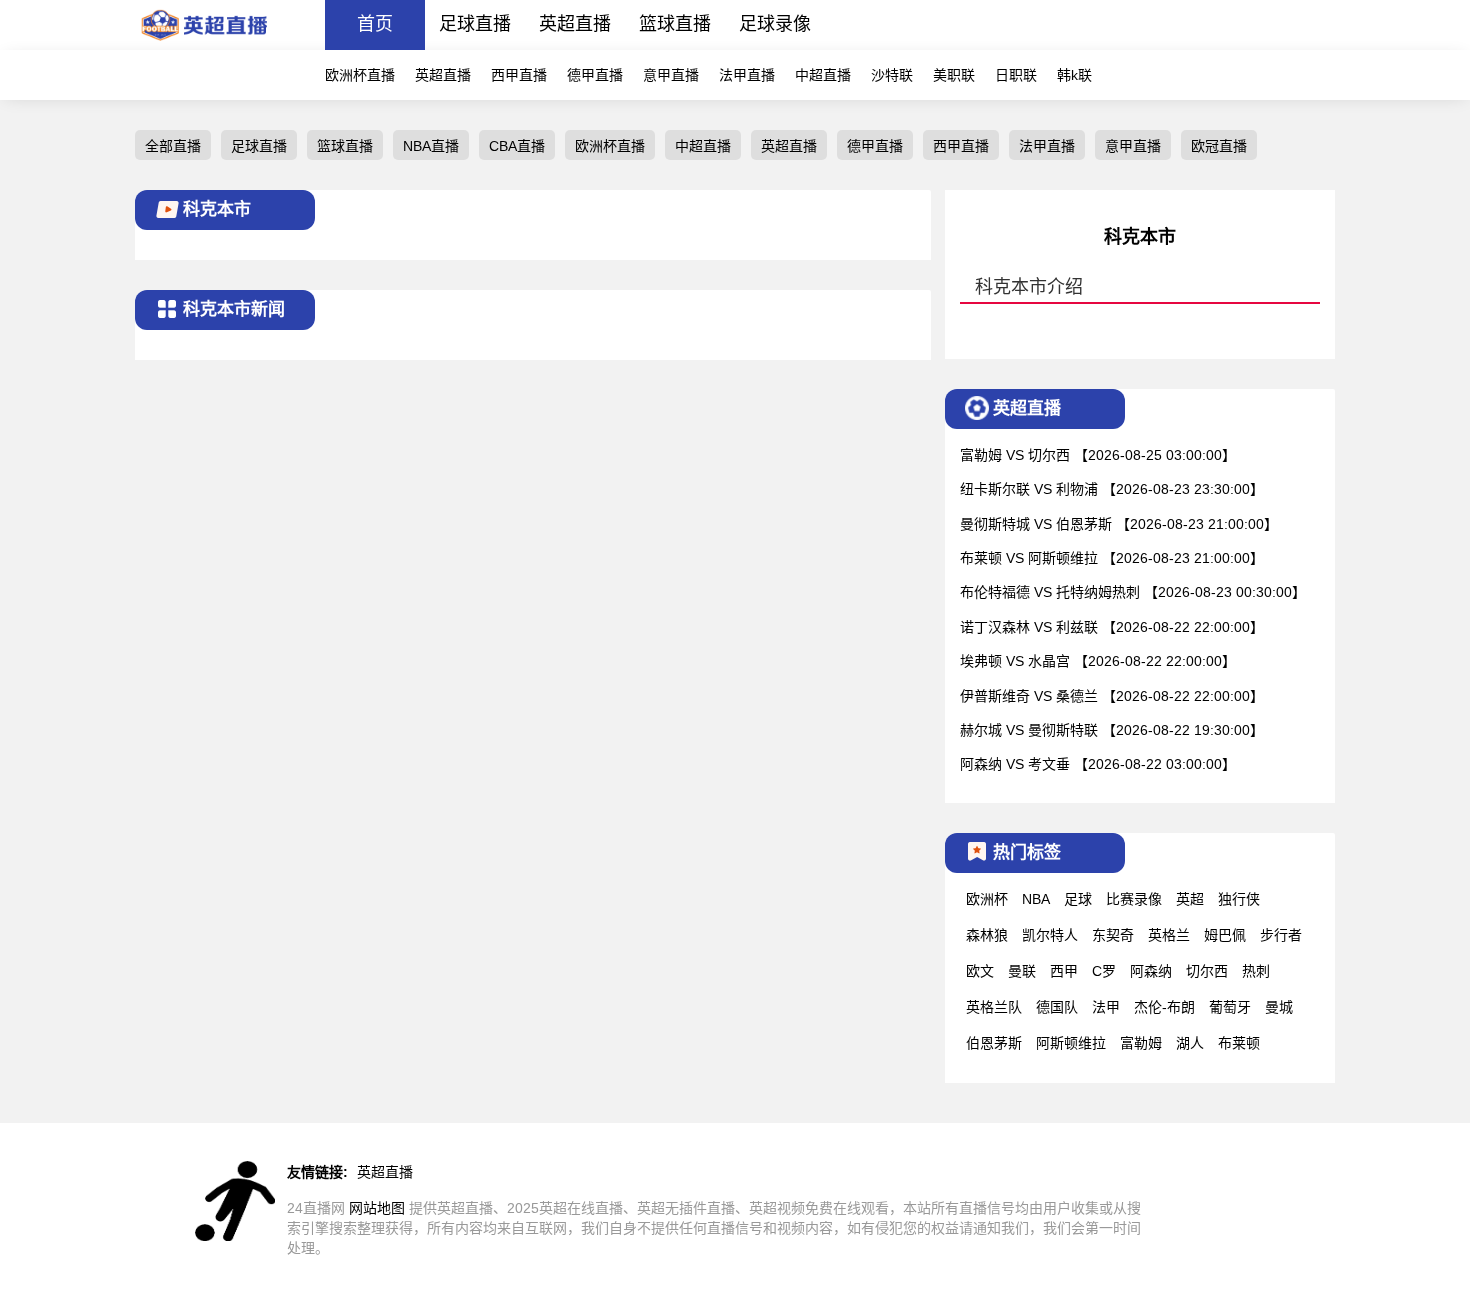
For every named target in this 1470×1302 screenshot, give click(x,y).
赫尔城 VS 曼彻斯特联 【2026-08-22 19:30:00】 (1112, 730)
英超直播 (575, 24)
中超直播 (823, 75)
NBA (1036, 899)
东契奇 (1113, 935)
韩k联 (1074, 75)
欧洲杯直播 (360, 75)
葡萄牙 (1230, 1007)
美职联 (954, 75)
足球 (1078, 899)
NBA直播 (431, 146)
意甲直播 (671, 75)
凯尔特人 (1050, 935)
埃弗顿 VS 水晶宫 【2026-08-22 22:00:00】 (1098, 661)
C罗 (1104, 971)
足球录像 (775, 24)
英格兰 (1169, 935)
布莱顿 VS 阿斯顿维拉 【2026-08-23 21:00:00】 (1112, 558)
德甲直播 (595, 75)
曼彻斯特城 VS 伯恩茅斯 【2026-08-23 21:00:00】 (1119, 524)
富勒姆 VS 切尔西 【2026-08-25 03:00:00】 (1098, 455)
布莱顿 (1239, 1043)
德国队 (1057, 1007)
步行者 (1281, 935)
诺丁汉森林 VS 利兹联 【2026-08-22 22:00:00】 (1112, 627)
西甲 (1064, 971)
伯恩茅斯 (994, 1043)
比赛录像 (1134, 899)
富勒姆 (1141, 1043)
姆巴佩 (1225, 935)
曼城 (1279, 1007)
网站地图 (377, 1208)
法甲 (1106, 1007)
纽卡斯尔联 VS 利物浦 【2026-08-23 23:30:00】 (1112, 489)
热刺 (1256, 971)
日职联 (1016, 75)
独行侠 (1239, 899)
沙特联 (892, 75)
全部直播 (173, 146)
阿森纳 (1151, 971)
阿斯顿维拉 (1071, 1043)
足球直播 (475, 24)
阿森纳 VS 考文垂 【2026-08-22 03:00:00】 (1098, 764)
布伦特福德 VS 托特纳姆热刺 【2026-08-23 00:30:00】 (1133, 592)
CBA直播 (517, 146)
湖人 (1190, 1043)
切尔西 (1207, 971)
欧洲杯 (987, 899)
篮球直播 (675, 24)
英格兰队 (994, 1007)
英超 (1190, 899)
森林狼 (987, 935)
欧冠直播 (1219, 146)
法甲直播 (747, 75)
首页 (375, 24)
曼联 (1022, 971)
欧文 (980, 971)
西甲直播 (519, 75)
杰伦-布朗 (1164, 1007)
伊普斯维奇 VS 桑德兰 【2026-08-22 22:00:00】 (1112, 696)
